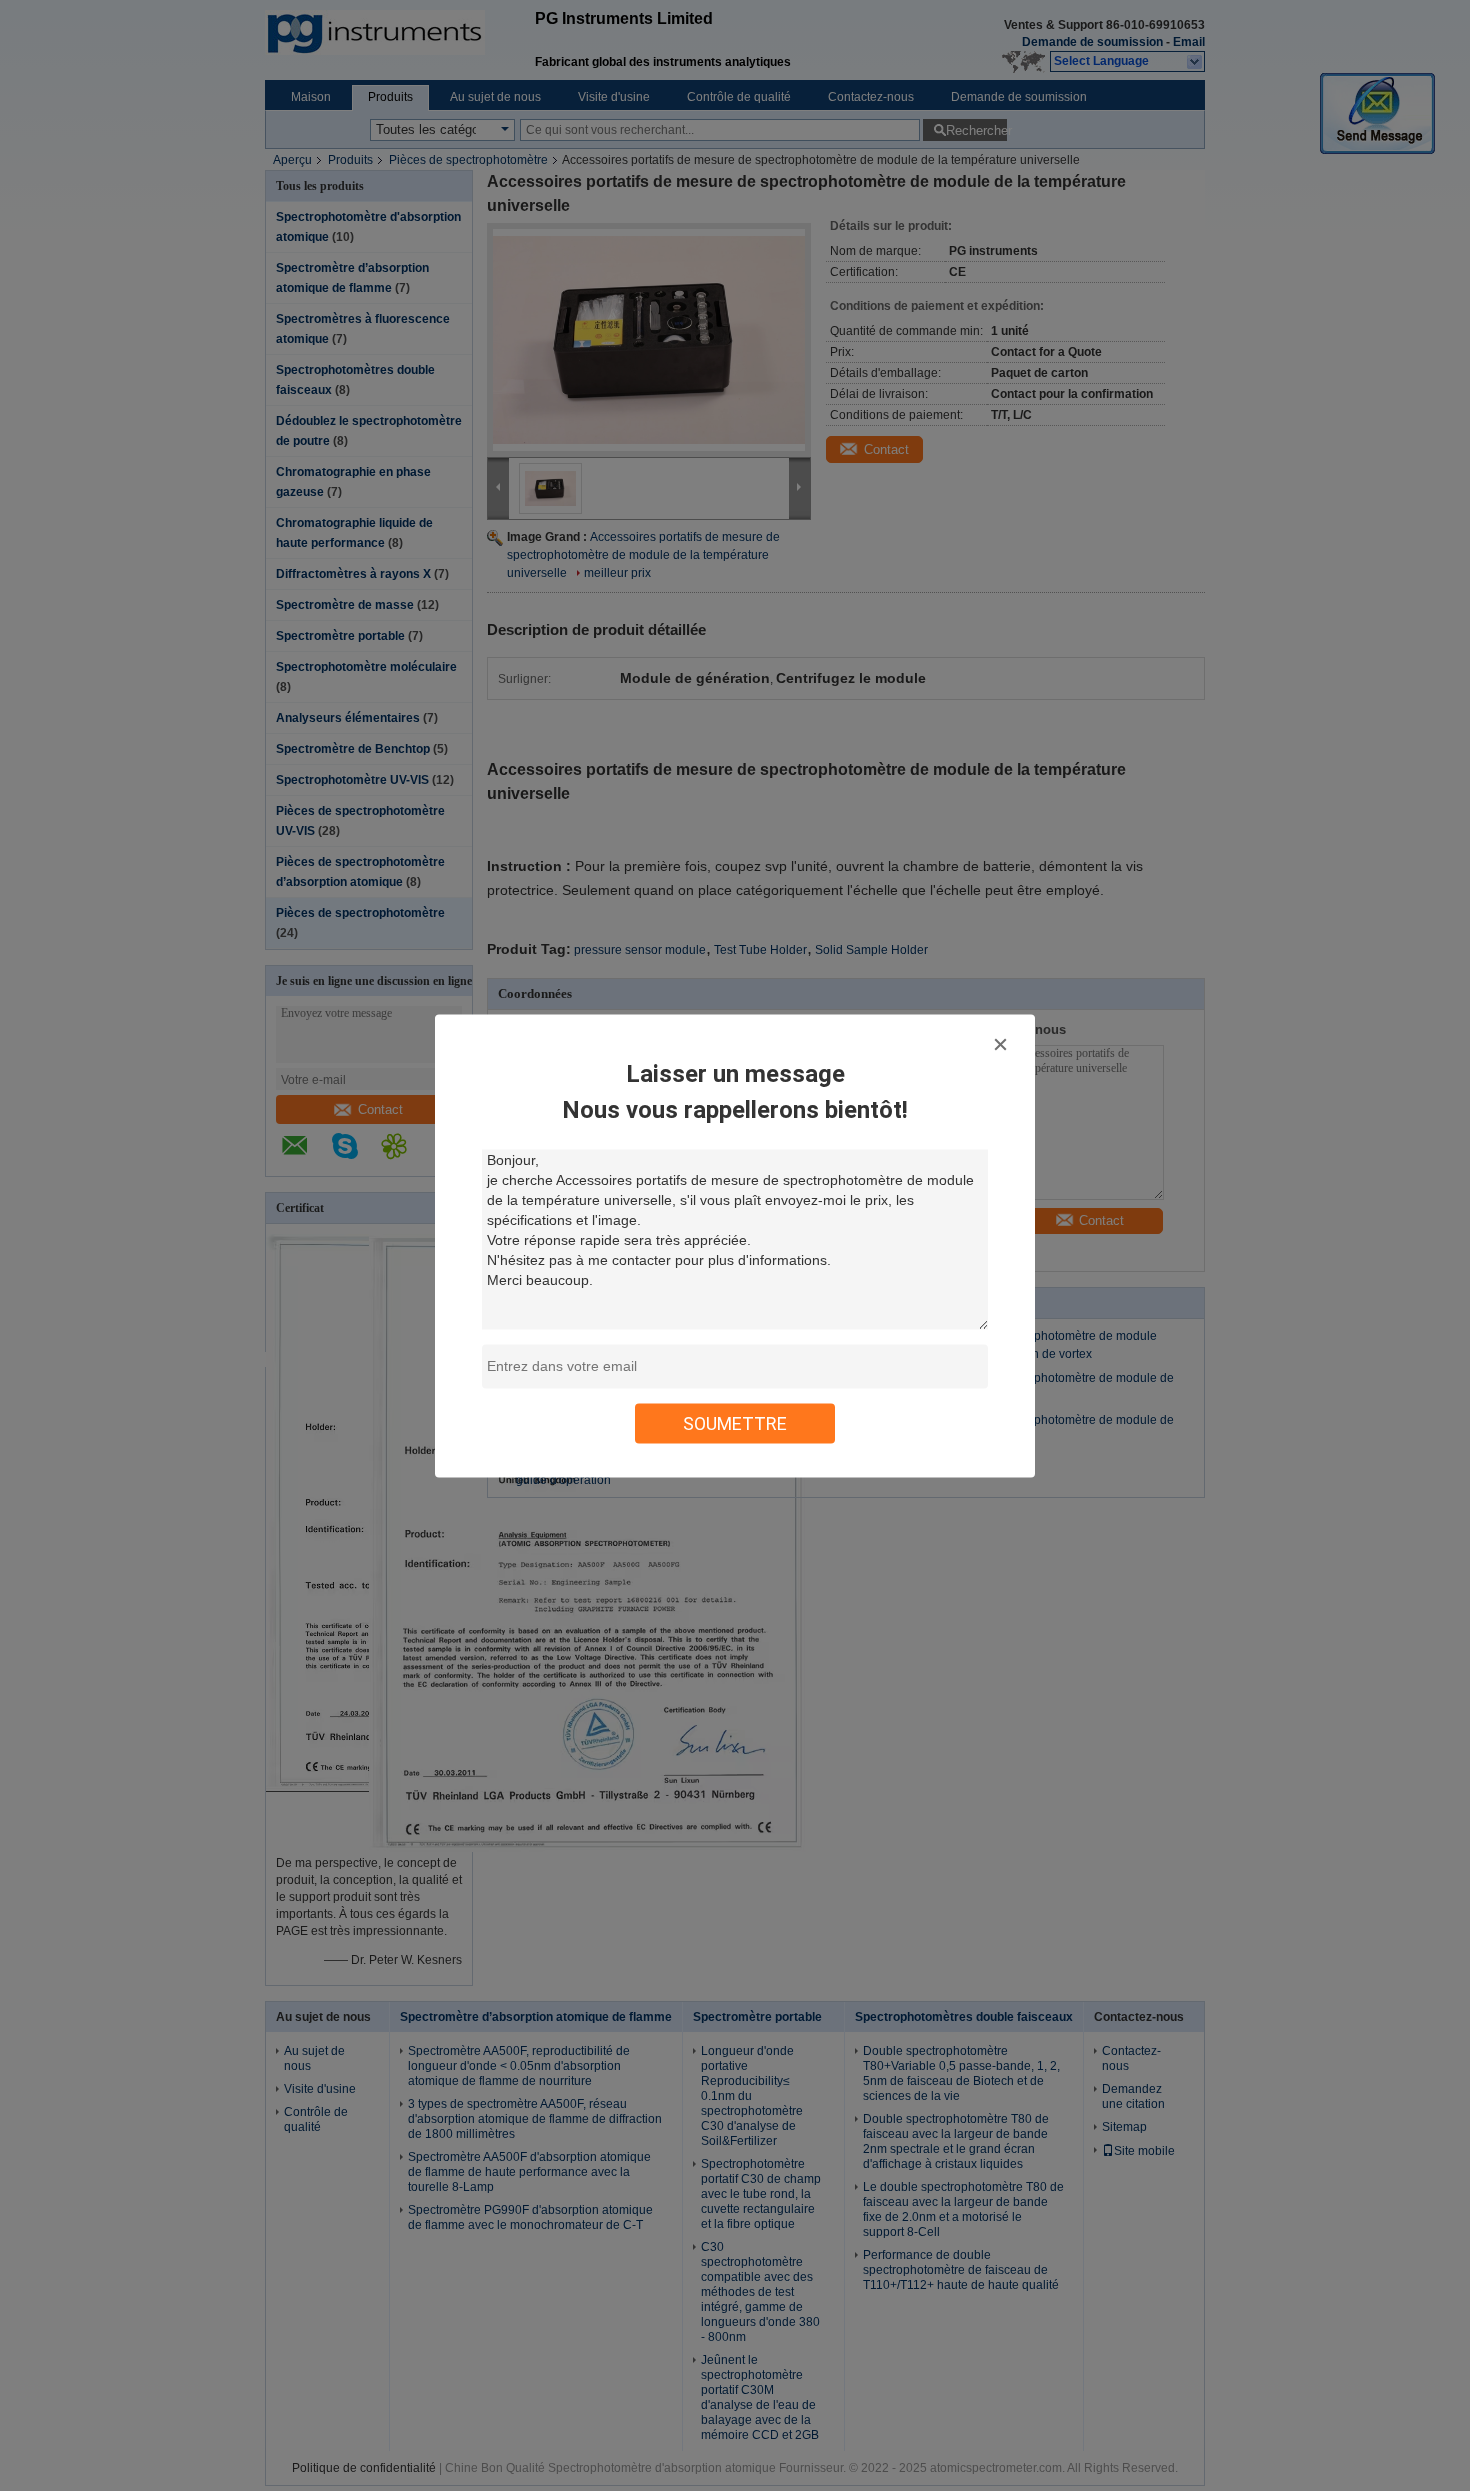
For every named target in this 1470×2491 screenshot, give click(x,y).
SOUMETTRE (735, 1422)
